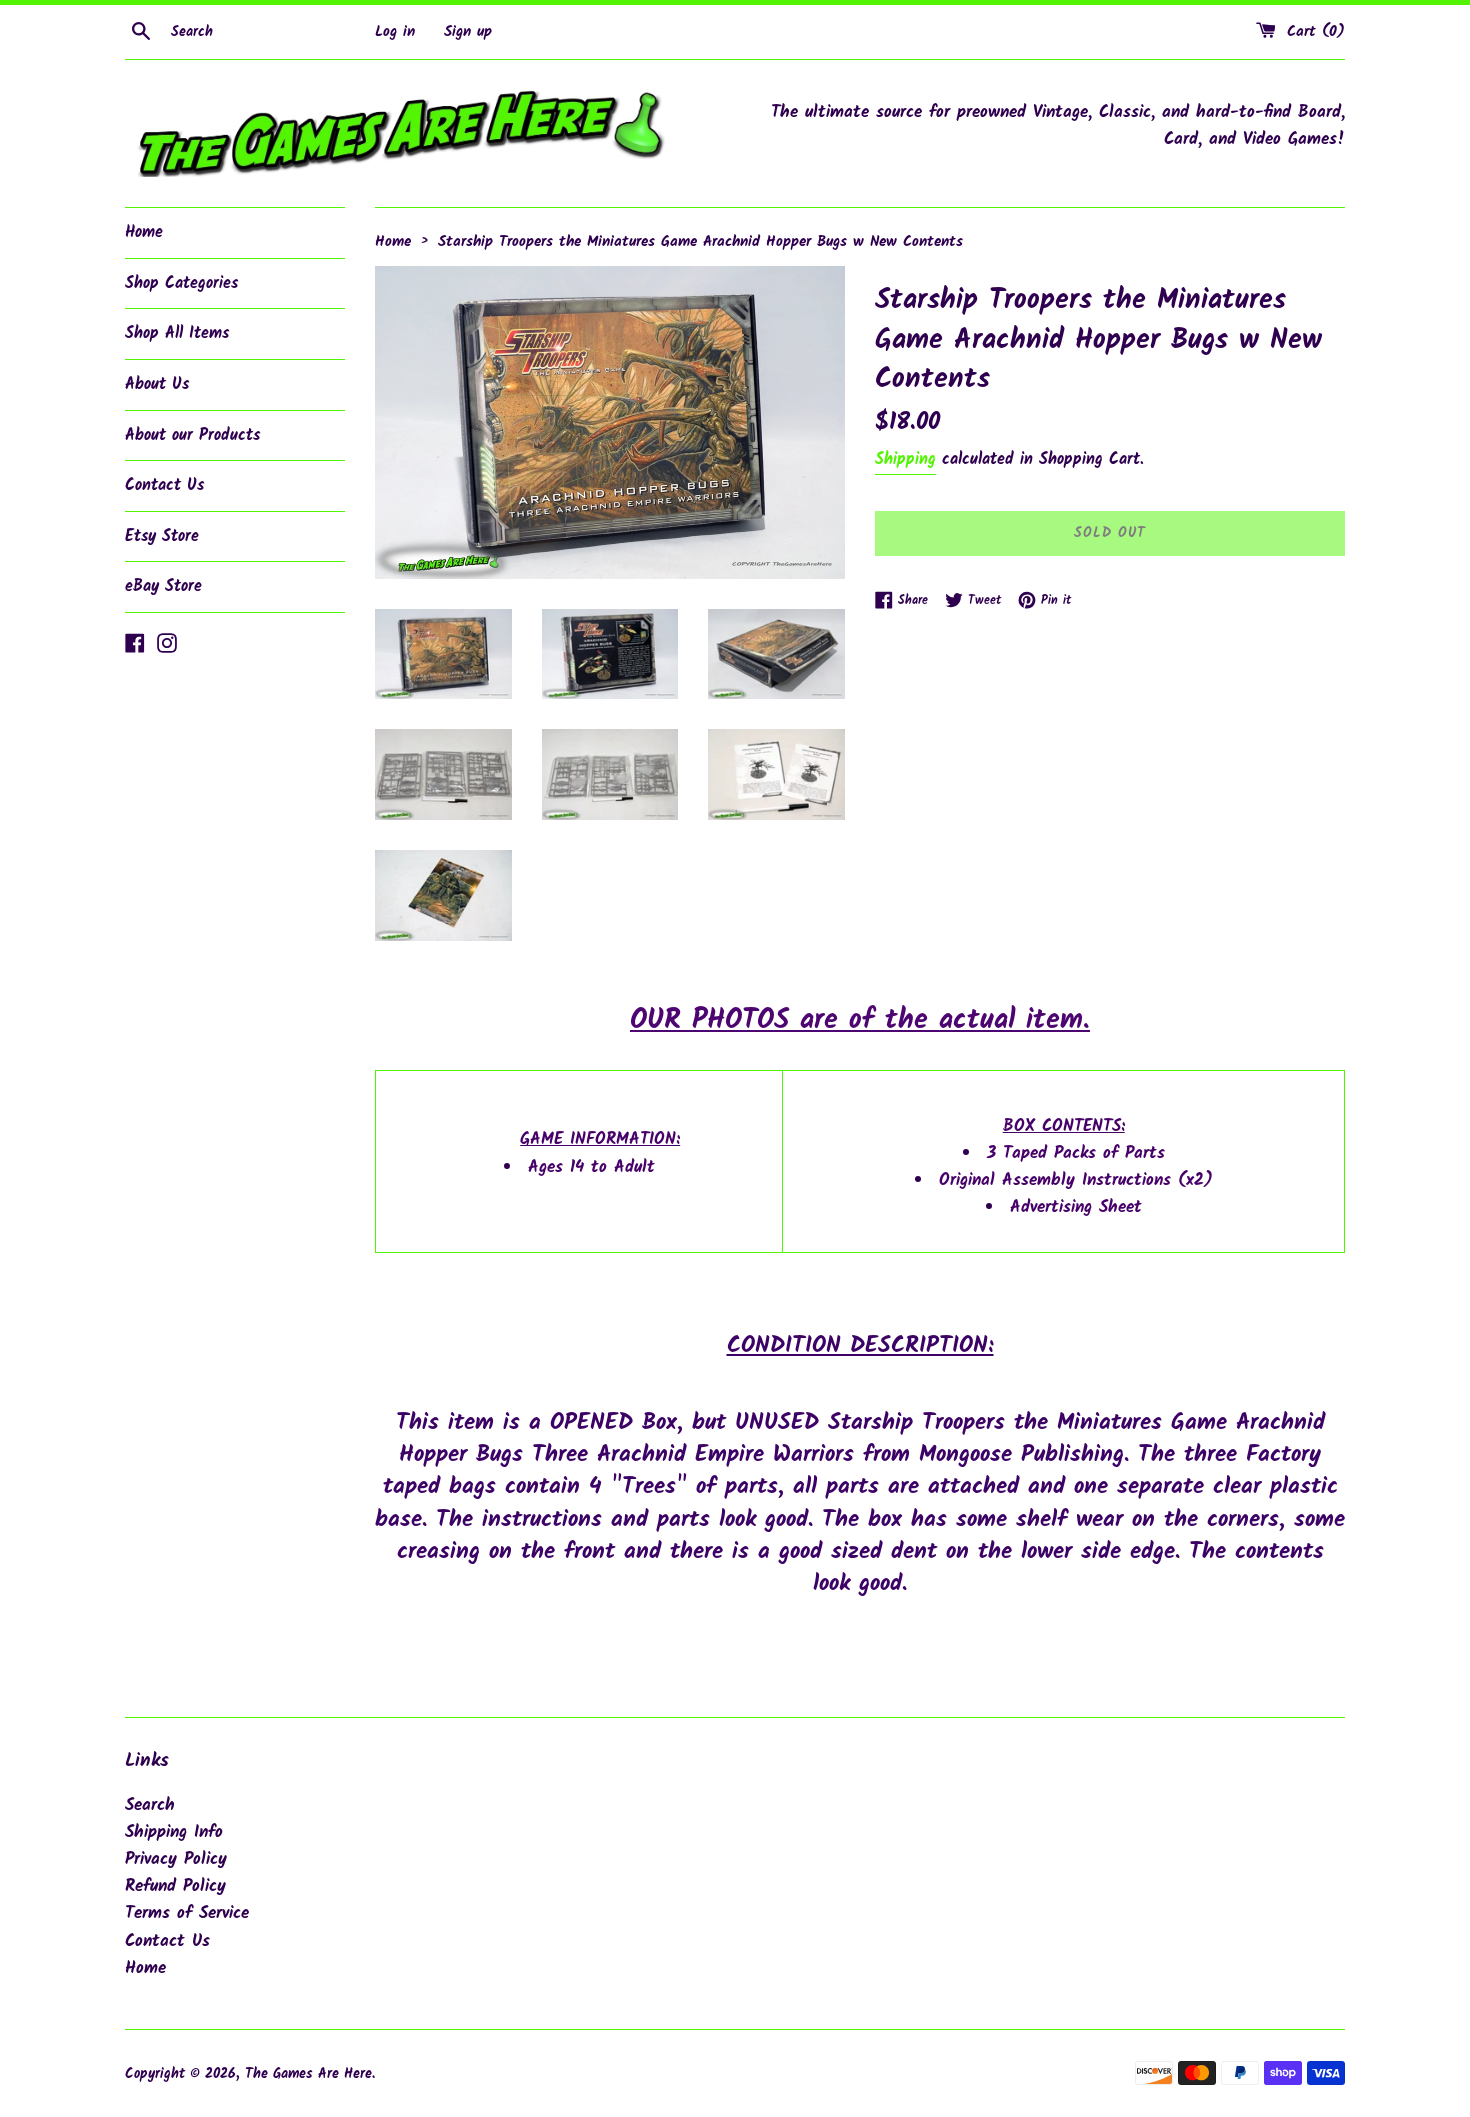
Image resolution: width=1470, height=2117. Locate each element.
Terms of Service (187, 1913)
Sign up (468, 32)
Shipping (905, 459)
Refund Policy (175, 1886)
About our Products (192, 435)
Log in (395, 32)
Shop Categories (181, 283)
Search (150, 1805)
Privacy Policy (176, 1859)
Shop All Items (177, 333)
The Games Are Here (308, 2074)
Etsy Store (162, 536)
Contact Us (164, 485)
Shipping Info (174, 1832)
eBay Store (163, 586)
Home (144, 232)
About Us (157, 384)
